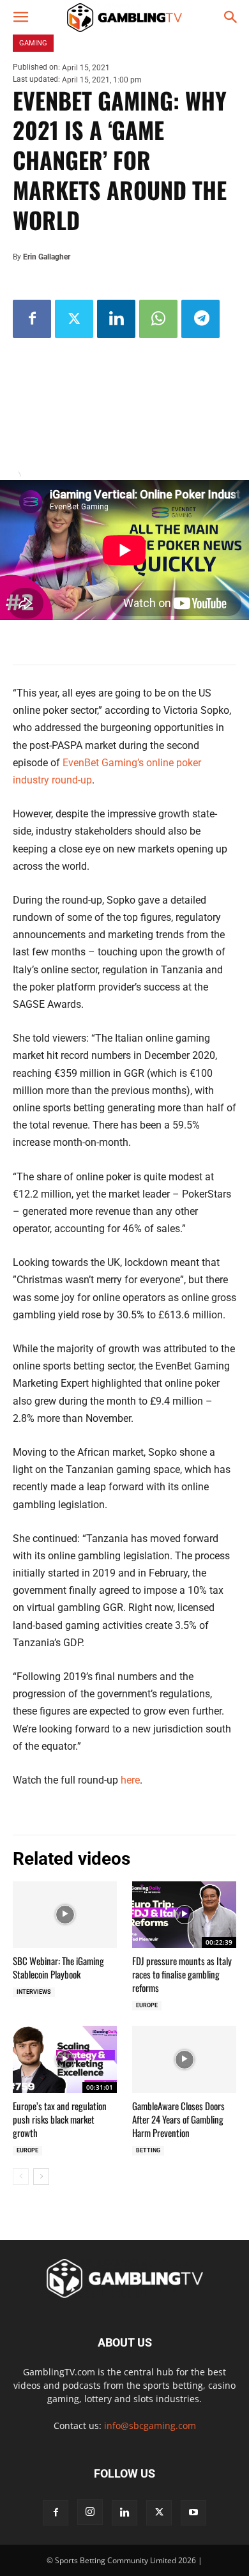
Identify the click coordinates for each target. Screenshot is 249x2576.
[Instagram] (90, 2512)
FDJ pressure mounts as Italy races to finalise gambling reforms (182, 1974)
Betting (148, 2150)
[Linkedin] (116, 319)
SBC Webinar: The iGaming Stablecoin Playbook (58, 1967)
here (130, 1780)
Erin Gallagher (47, 257)
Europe (147, 2005)
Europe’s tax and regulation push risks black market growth (60, 2119)
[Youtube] (193, 2513)
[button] (20, 17)
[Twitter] (74, 319)
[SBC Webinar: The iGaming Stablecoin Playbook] (65, 1915)
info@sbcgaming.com (150, 2426)
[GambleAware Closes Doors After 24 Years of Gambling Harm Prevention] (184, 2059)
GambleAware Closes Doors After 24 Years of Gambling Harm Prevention (178, 2119)
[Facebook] (32, 319)
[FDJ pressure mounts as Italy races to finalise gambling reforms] (184, 1915)
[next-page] (41, 2177)
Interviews (34, 1992)
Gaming (33, 43)
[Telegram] (200, 319)
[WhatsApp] (158, 319)
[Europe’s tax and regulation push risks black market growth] (65, 2059)
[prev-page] (21, 2177)
